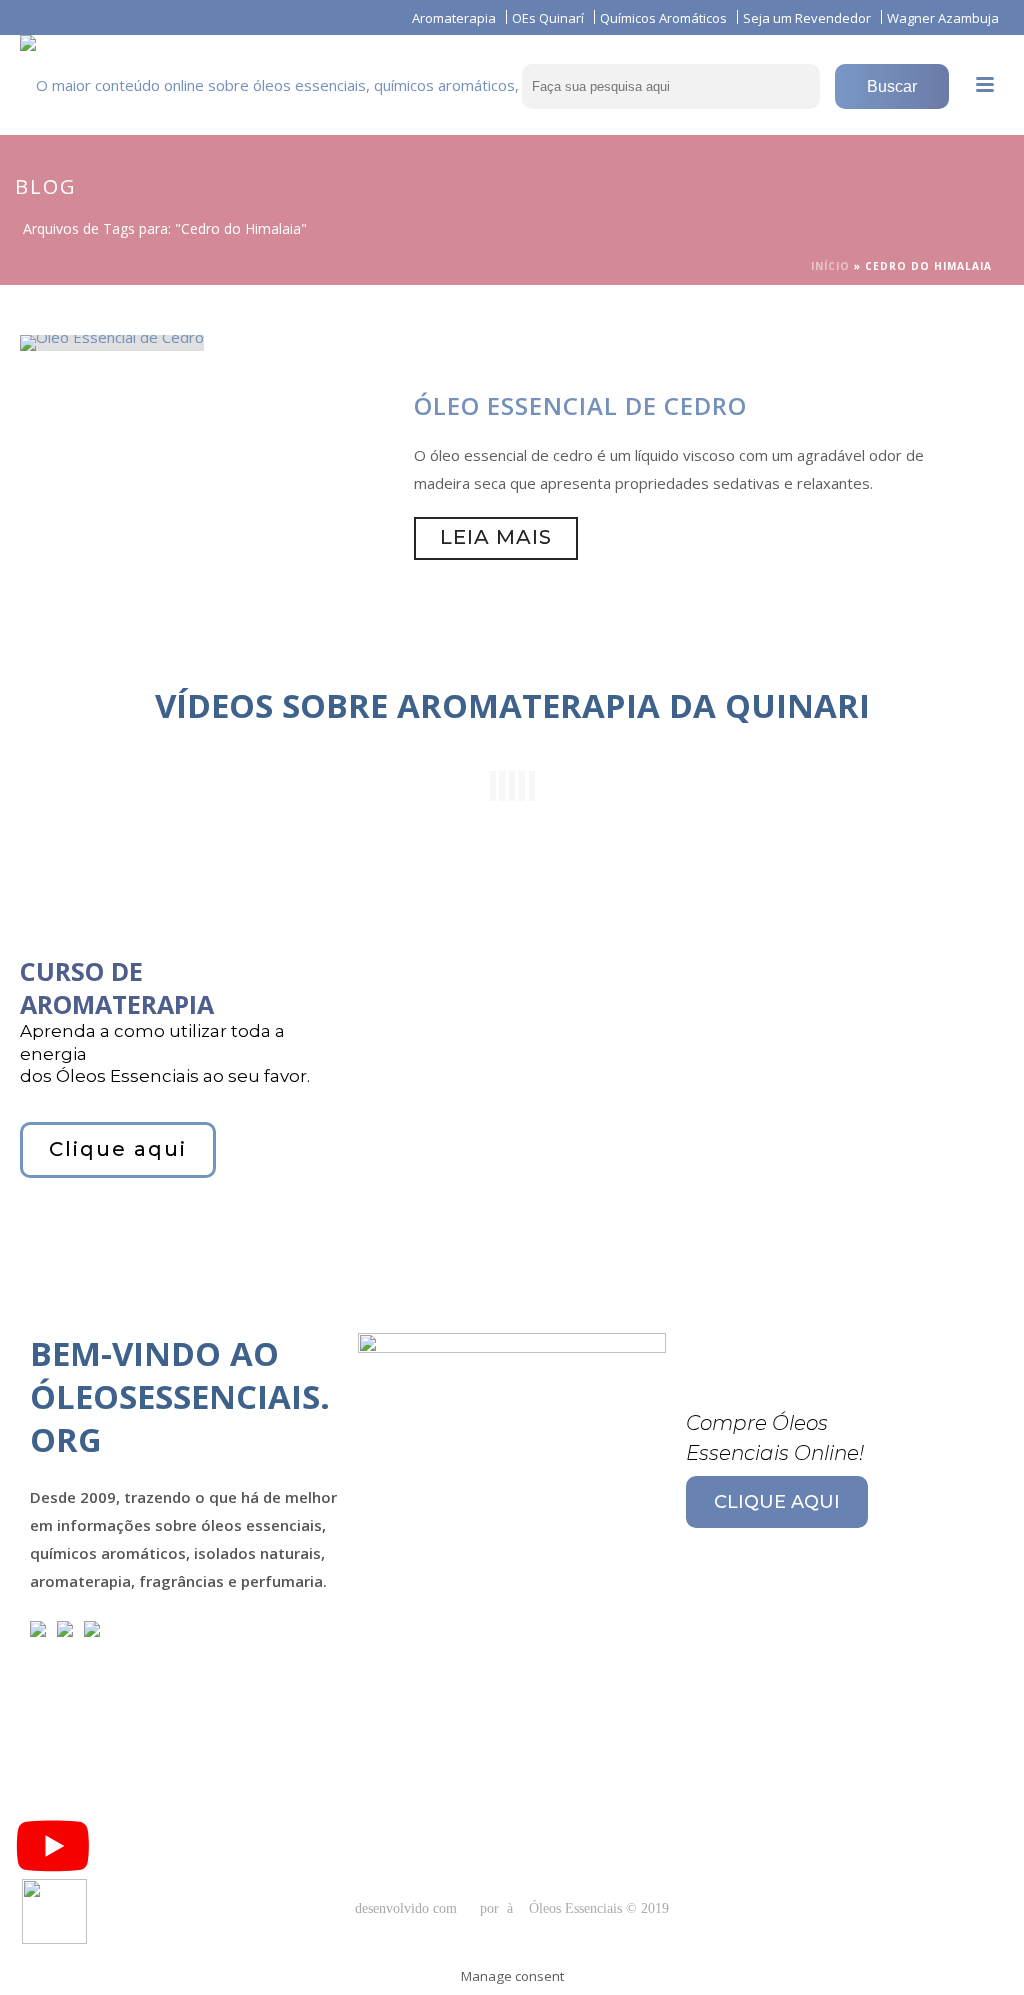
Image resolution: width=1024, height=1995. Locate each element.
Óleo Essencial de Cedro (580, 405)
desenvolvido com (408, 1908)
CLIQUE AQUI (777, 1502)
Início (830, 266)
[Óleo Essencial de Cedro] (112, 341)
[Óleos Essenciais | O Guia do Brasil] (276, 80)
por (493, 1908)
